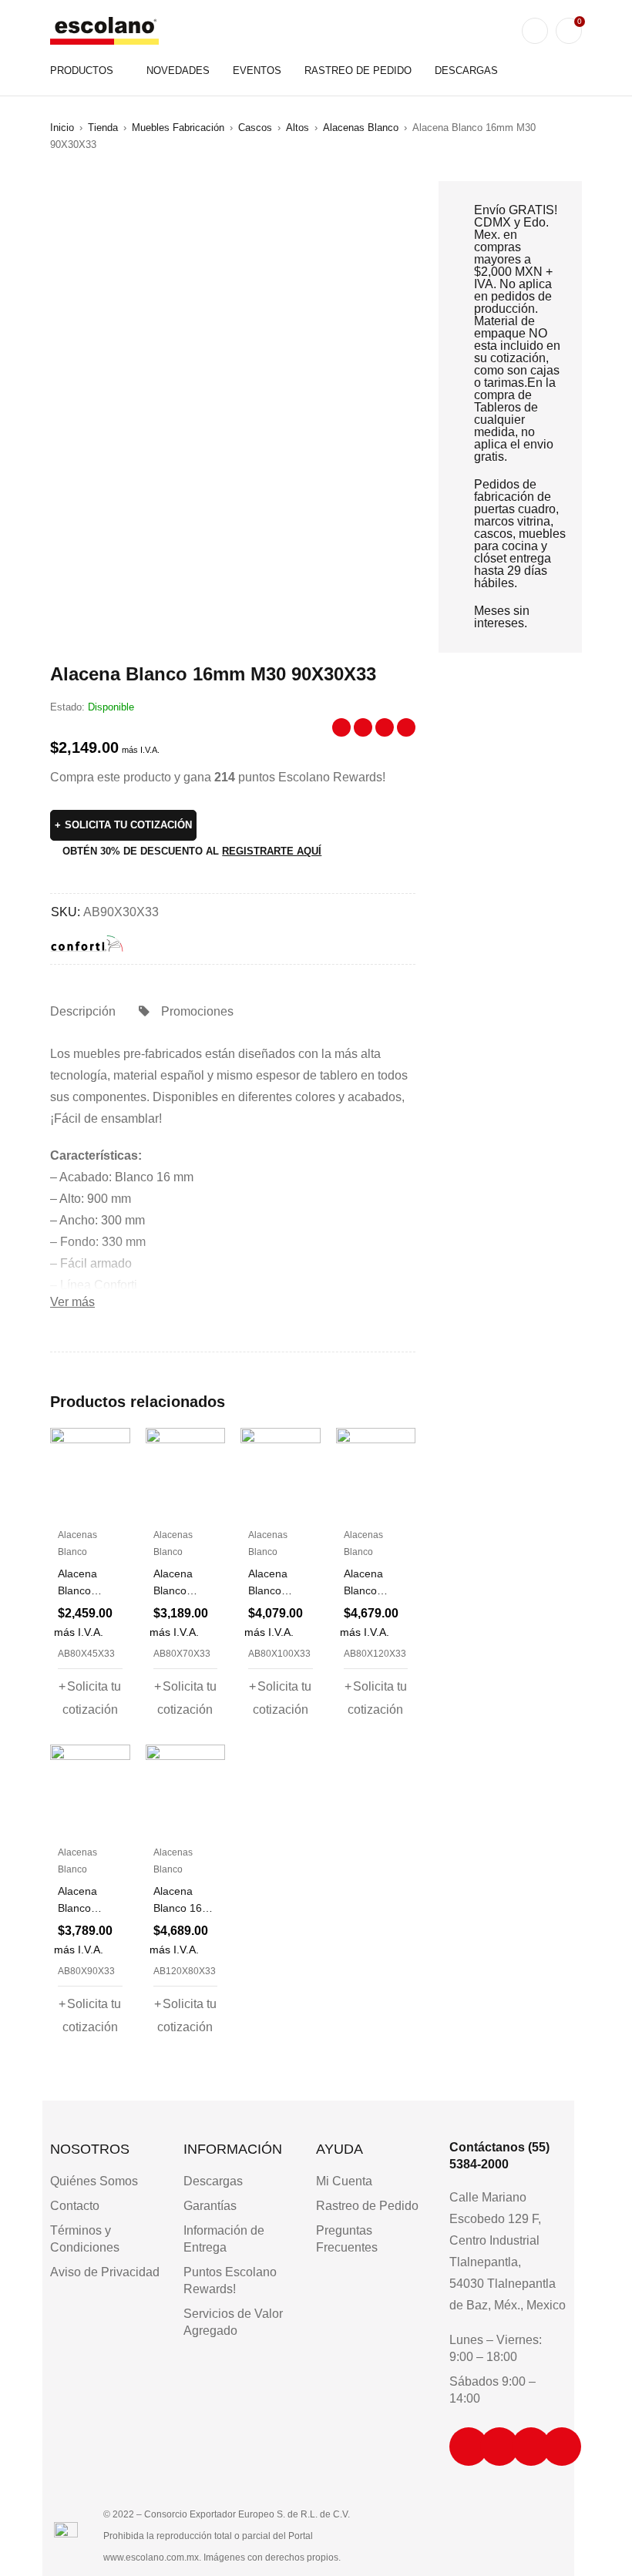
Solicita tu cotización (128, 825)
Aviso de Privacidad (105, 2272)
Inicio (62, 128)
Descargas (213, 2181)
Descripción (83, 1011)
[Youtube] (531, 2447)
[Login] (535, 31)
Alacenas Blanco (361, 128)
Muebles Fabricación (178, 128)
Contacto (75, 2206)
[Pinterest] (562, 2447)
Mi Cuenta (344, 2181)
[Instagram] (469, 2447)
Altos (298, 128)
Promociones (197, 1011)
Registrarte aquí (272, 851)
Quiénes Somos (94, 2181)
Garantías (210, 2206)
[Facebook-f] (499, 2447)
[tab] (83, 1012)
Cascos (255, 128)
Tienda (103, 128)
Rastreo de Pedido (367, 2206)
